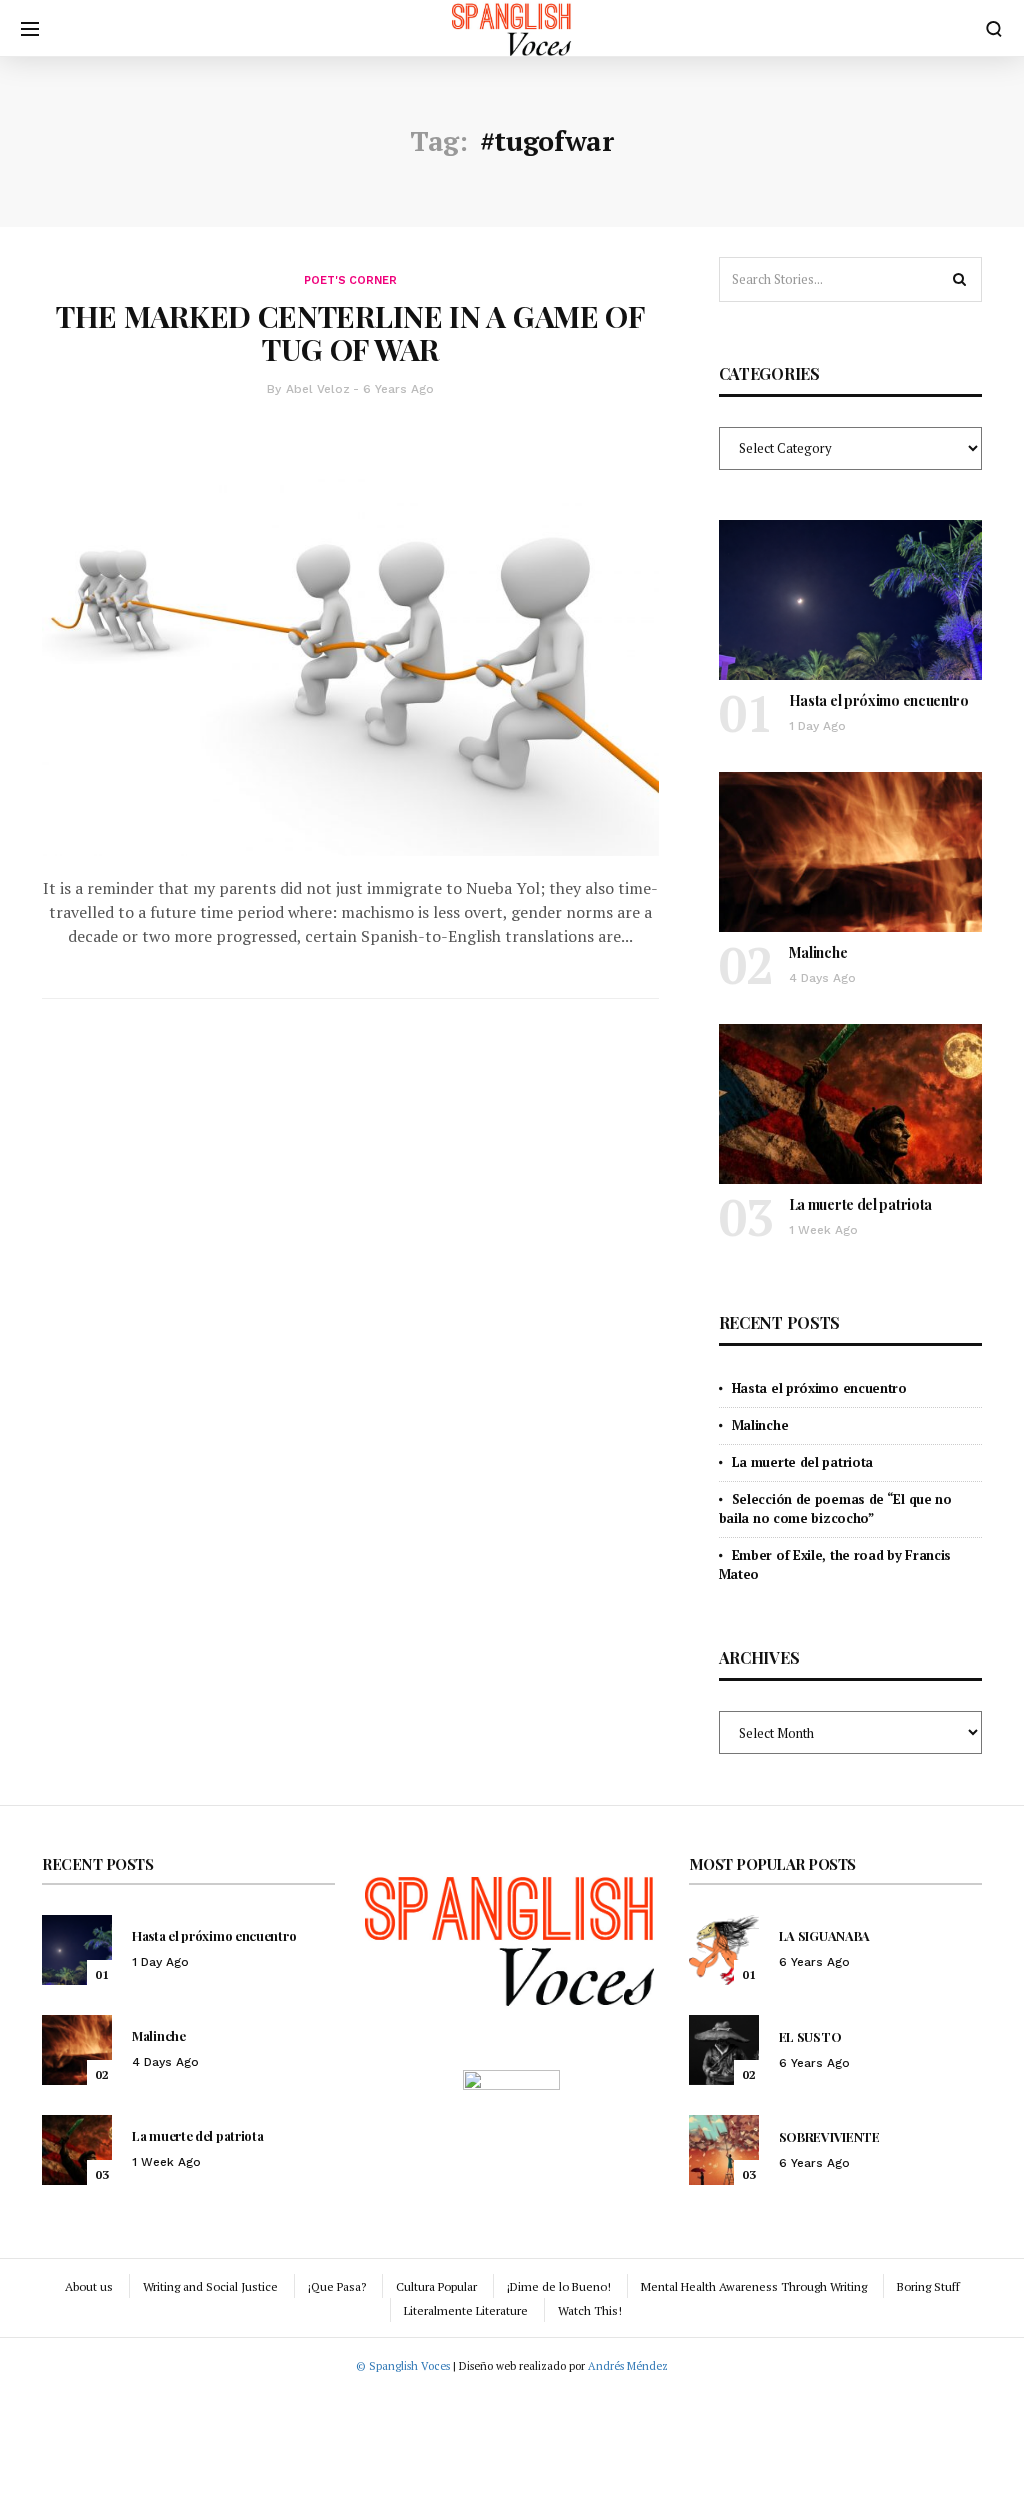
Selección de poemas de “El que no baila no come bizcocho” (835, 1508)
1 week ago (823, 1230)
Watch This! (590, 2310)
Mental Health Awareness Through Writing (754, 2286)
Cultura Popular (436, 2286)
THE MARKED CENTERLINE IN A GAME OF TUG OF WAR (350, 332)
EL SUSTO (810, 2036)
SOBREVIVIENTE (829, 2136)
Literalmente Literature (466, 2310)
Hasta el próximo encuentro (879, 700)
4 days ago (822, 978)
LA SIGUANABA (824, 1935)
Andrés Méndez (628, 2366)
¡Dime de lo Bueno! (559, 2286)
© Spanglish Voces (403, 2366)
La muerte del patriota (860, 1204)
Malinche (818, 952)
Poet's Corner (350, 280)
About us (89, 2286)
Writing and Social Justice (210, 2286)
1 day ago (817, 726)
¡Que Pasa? (337, 2286)
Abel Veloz (318, 389)
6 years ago (398, 389)
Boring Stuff (928, 2286)
